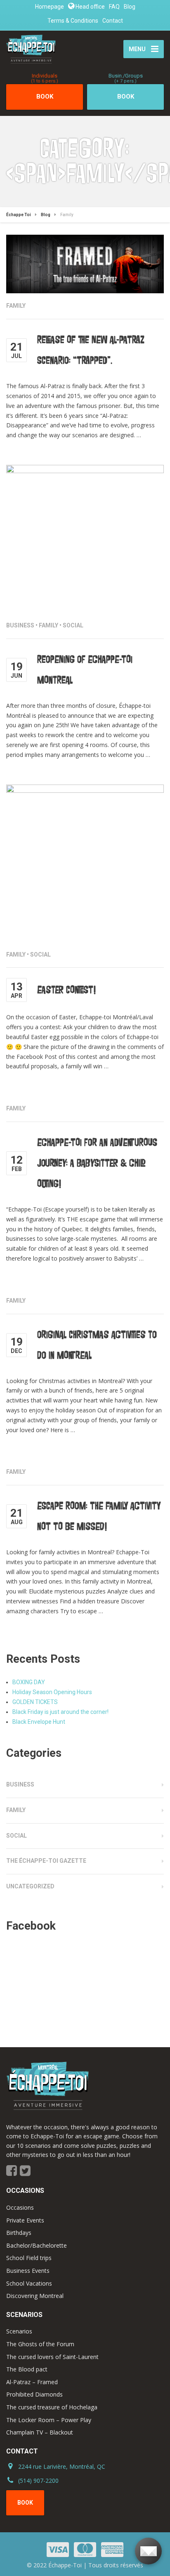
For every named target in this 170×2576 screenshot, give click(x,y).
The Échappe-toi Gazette (46, 1861)
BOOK (45, 92)
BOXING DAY (29, 1682)
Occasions (20, 2207)
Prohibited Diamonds (34, 2394)
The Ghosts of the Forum (40, 2344)
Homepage (50, 7)
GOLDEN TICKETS (35, 1702)
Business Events (28, 2271)
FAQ (114, 7)
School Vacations (29, 2283)
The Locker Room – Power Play (49, 2420)
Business (20, 625)
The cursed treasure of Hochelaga (52, 2407)
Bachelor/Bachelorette (37, 2245)
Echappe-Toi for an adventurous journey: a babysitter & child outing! (97, 1163)
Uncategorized (30, 1886)
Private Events (25, 2220)
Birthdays (19, 2233)
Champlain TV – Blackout (40, 2432)
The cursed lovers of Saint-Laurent (52, 2357)
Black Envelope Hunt (39, 1722)
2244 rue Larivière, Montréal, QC (62, 2466)
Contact (113, 21)
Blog (130, 7)
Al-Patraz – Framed (32, 2382)
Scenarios (19, 2331)
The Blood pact (27, 2369)
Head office (90, 7)
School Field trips (29, 2258)
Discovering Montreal (35, 2296)
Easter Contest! (66, 990)
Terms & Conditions (73, 21)
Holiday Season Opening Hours (52, 1692)
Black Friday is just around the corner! (60, 1712)
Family (16, 306)
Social (73, 625)
